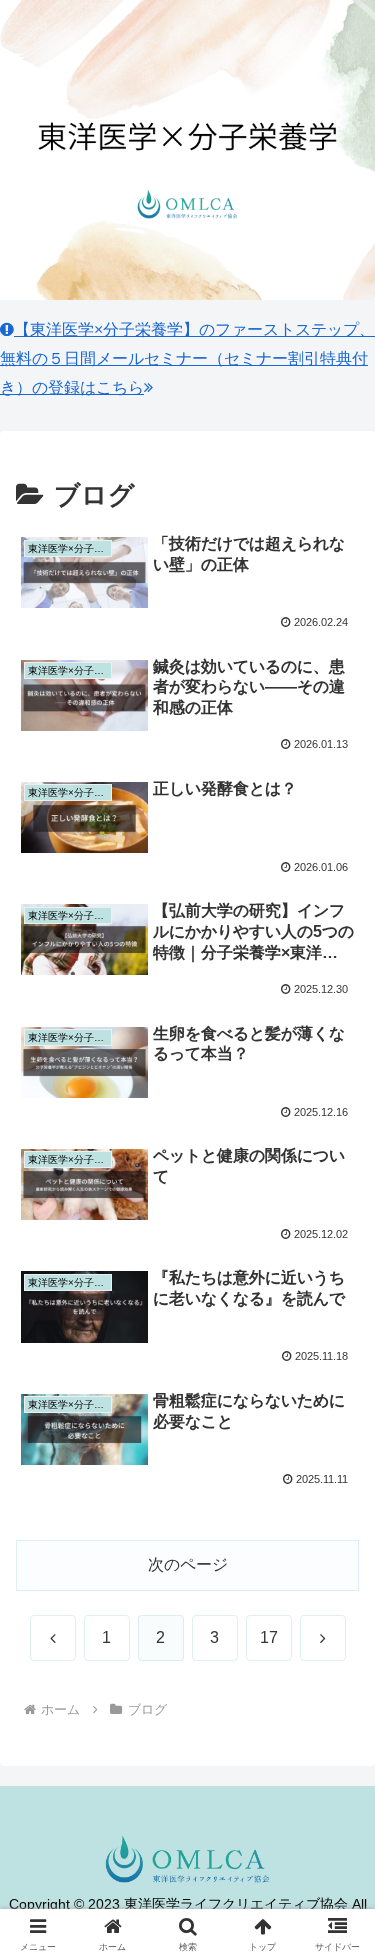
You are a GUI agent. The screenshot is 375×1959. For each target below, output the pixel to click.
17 (269, 1637)
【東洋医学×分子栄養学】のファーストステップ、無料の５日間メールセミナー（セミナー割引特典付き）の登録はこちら (187, 358)
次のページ (188, 1564)
